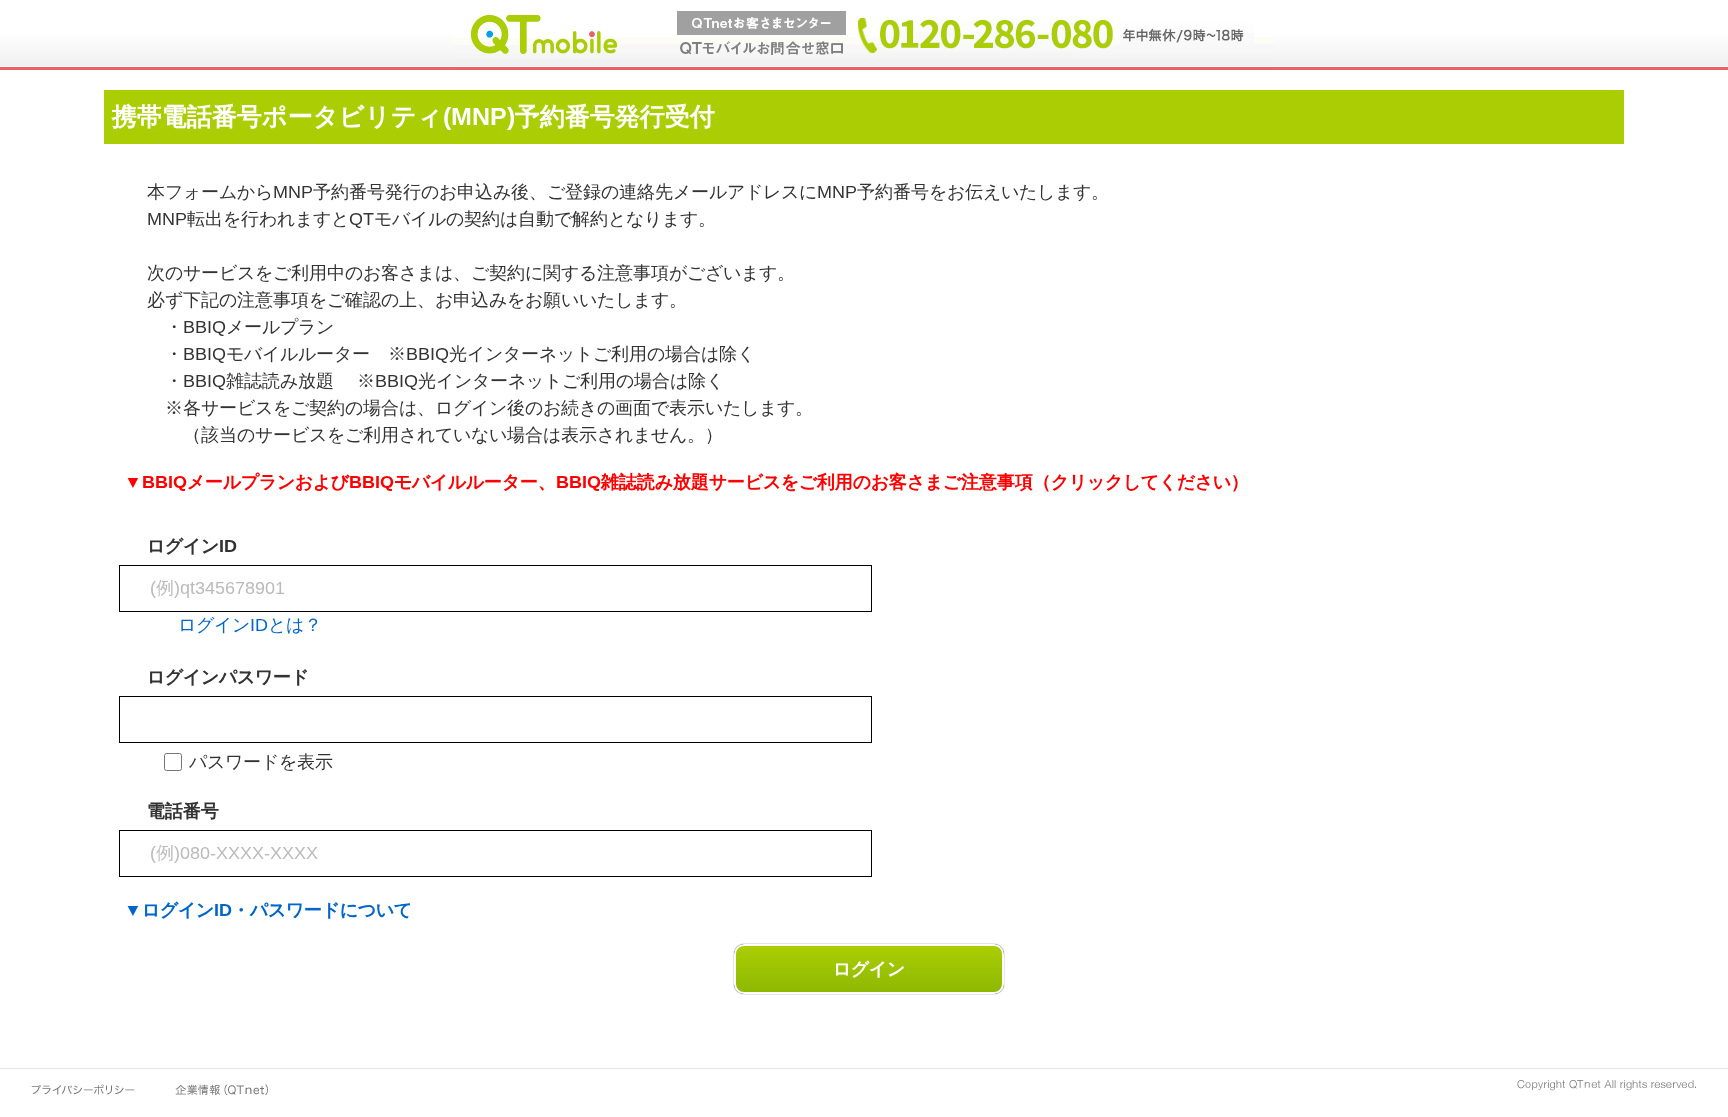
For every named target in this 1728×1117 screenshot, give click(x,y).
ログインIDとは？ (250, 625)
